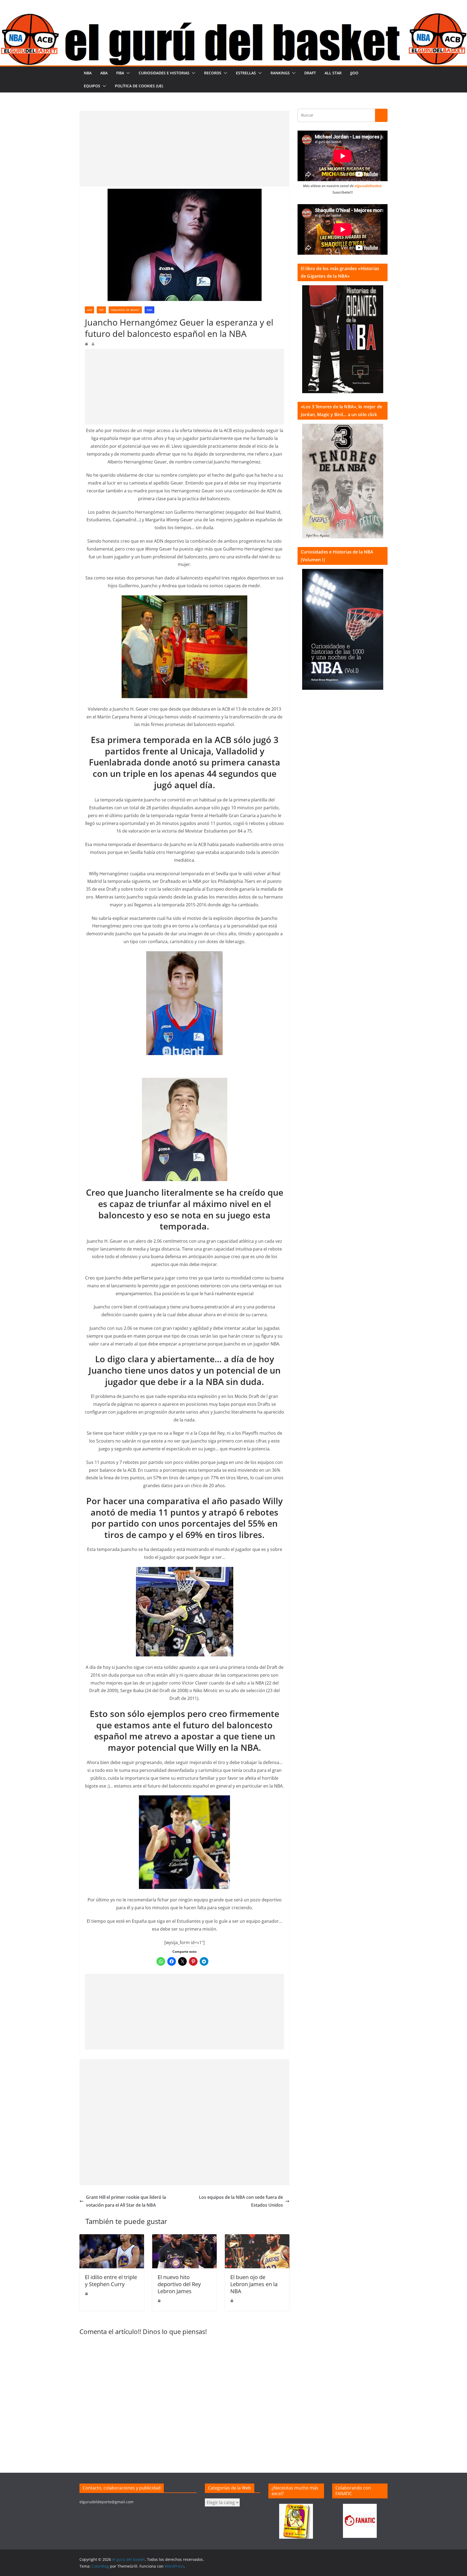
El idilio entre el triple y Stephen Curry (111, 2281)
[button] (127, 73)
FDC (101, 310)
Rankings (280, 73)
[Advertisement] (184, 149)
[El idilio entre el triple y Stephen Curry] (112, 2238)
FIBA (120, 73)
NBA (88, 73)
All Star (333, 73)
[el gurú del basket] (234, 17)
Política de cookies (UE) (139, 86)
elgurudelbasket (368, 186)
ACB (89, 310)
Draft (310, 73)
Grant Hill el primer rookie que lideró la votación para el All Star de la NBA (126, 2201)
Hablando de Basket (125, 310)
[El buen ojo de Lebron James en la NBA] (257, 2238)
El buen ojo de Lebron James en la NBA (254, 2284)
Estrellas (246, 73)
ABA (104, 73)
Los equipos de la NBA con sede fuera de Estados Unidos (241, 2201)
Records (213, 73)
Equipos (92, 86)
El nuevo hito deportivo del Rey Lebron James (179, 2284)
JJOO (354, 73)
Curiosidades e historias (164, 73)
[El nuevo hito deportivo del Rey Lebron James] (184, 2238)
